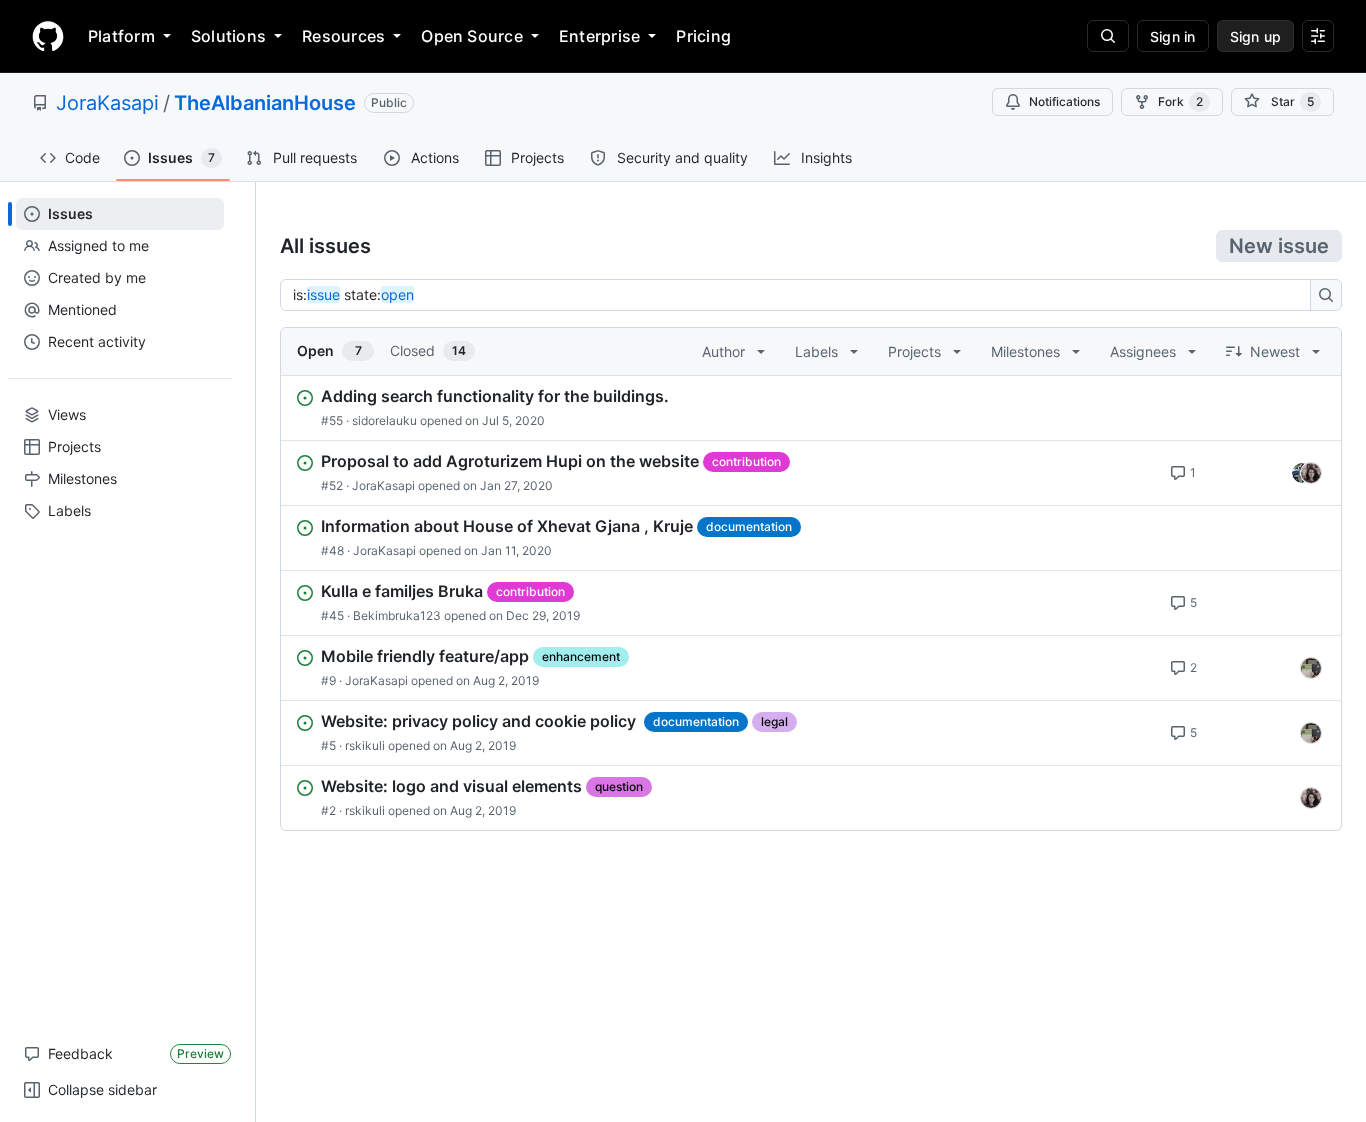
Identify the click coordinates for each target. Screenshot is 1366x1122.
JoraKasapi (107, 103)
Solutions (228, 36)
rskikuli (365, 745)
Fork (1180, 101)
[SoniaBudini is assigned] (1302, 473)
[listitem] (811, 408)
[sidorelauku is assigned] (1311, 668)
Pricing (703, 36)
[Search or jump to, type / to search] (1108, 36)
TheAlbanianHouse (265, 103)
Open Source (472, 36)
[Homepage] (48, 36)
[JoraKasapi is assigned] (1311, 798)
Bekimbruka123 (397, 615)
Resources (343, 36)
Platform (121, 36)
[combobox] (801, 295)
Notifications (1064, 101)
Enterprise (599, 36)
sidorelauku (384, 420)
